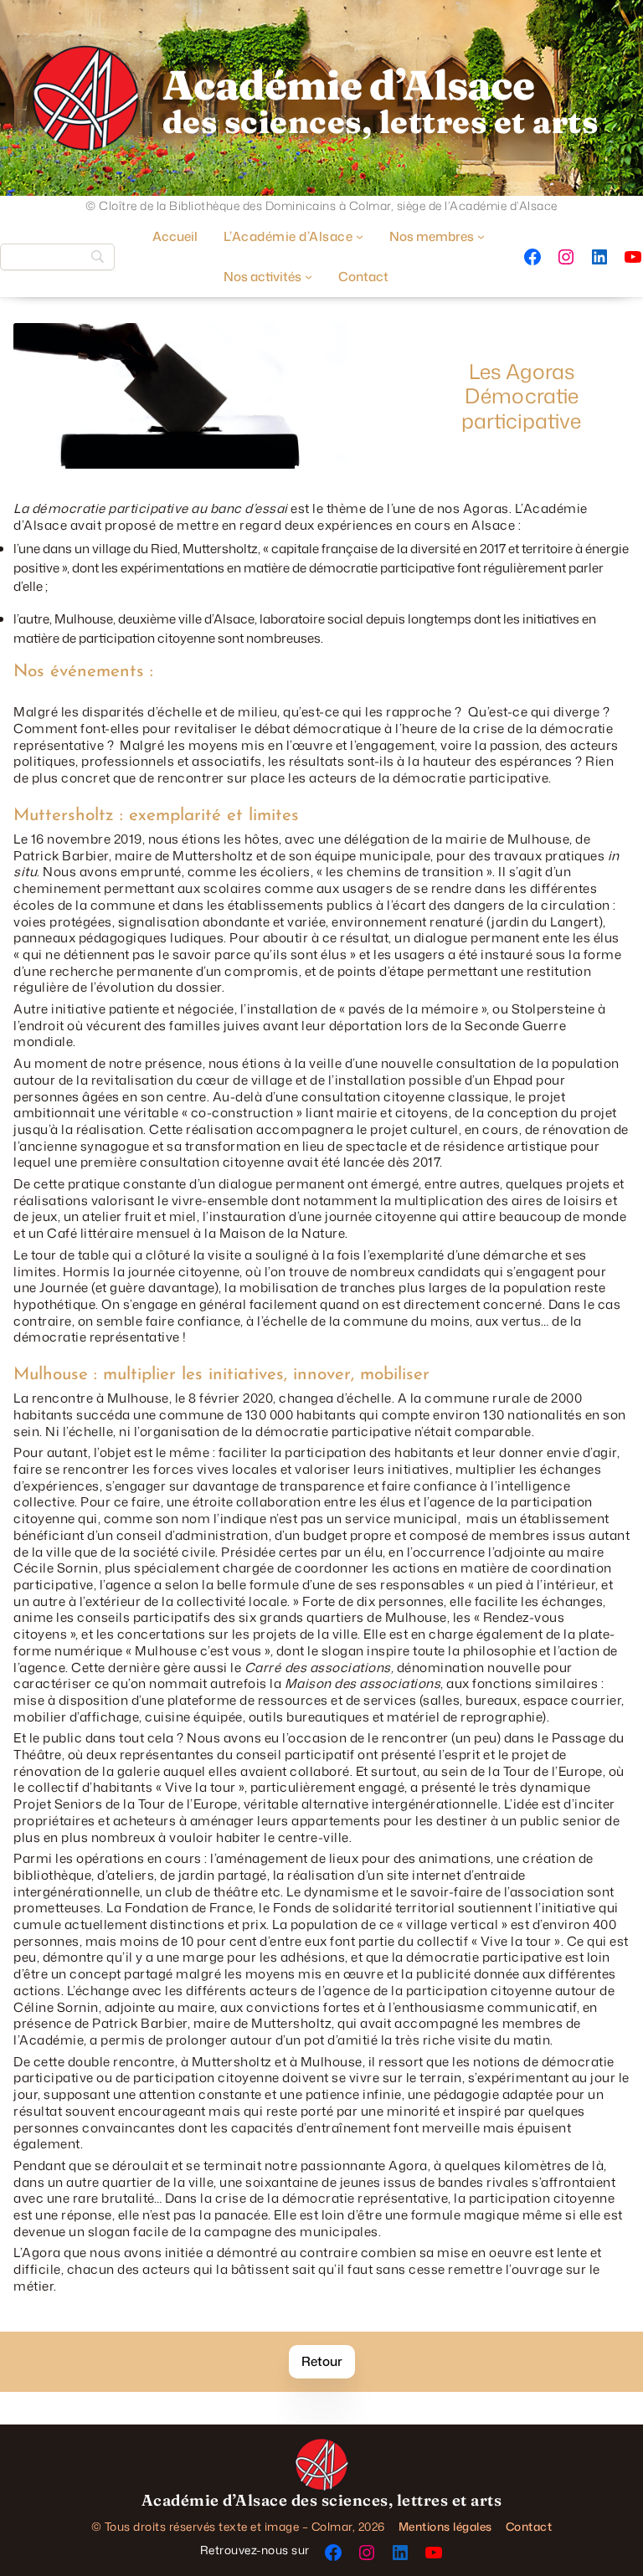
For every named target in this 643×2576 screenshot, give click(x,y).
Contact (529, 2526)
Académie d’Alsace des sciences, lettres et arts (322, 2500)
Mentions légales (445, 2526)
